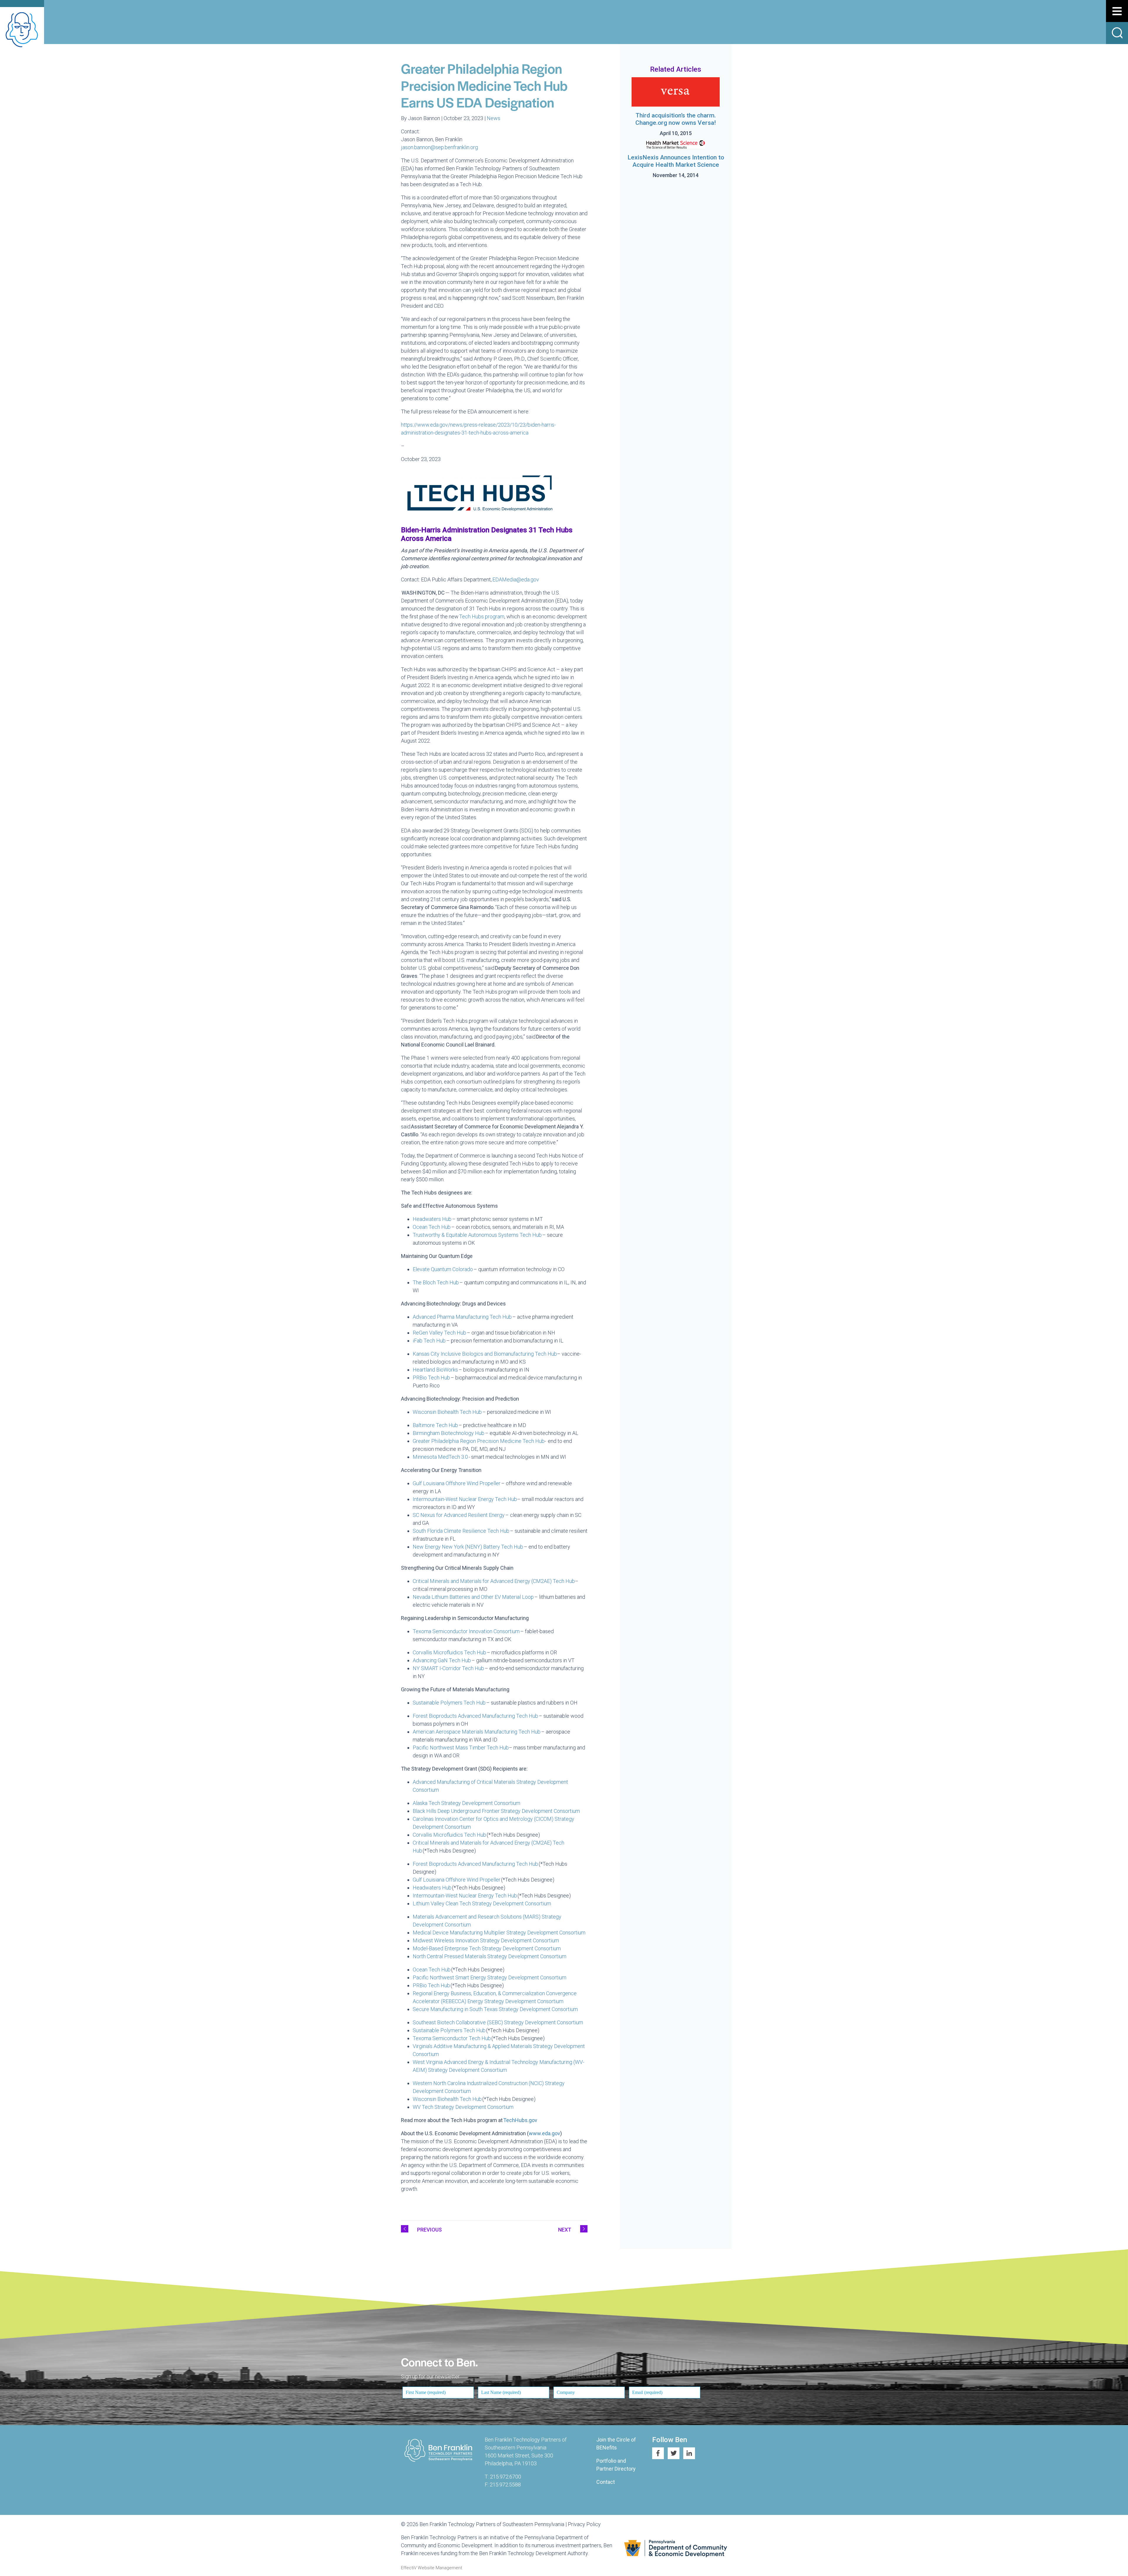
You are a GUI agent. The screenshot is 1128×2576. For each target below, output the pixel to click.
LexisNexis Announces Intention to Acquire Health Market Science (676, 161)
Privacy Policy (584, 2524)
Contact (606, 2482)
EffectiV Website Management (432, 2568)
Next (565, 2230)
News (493, 118)
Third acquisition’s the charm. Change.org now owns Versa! (676, 119)
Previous (429, 2230)
